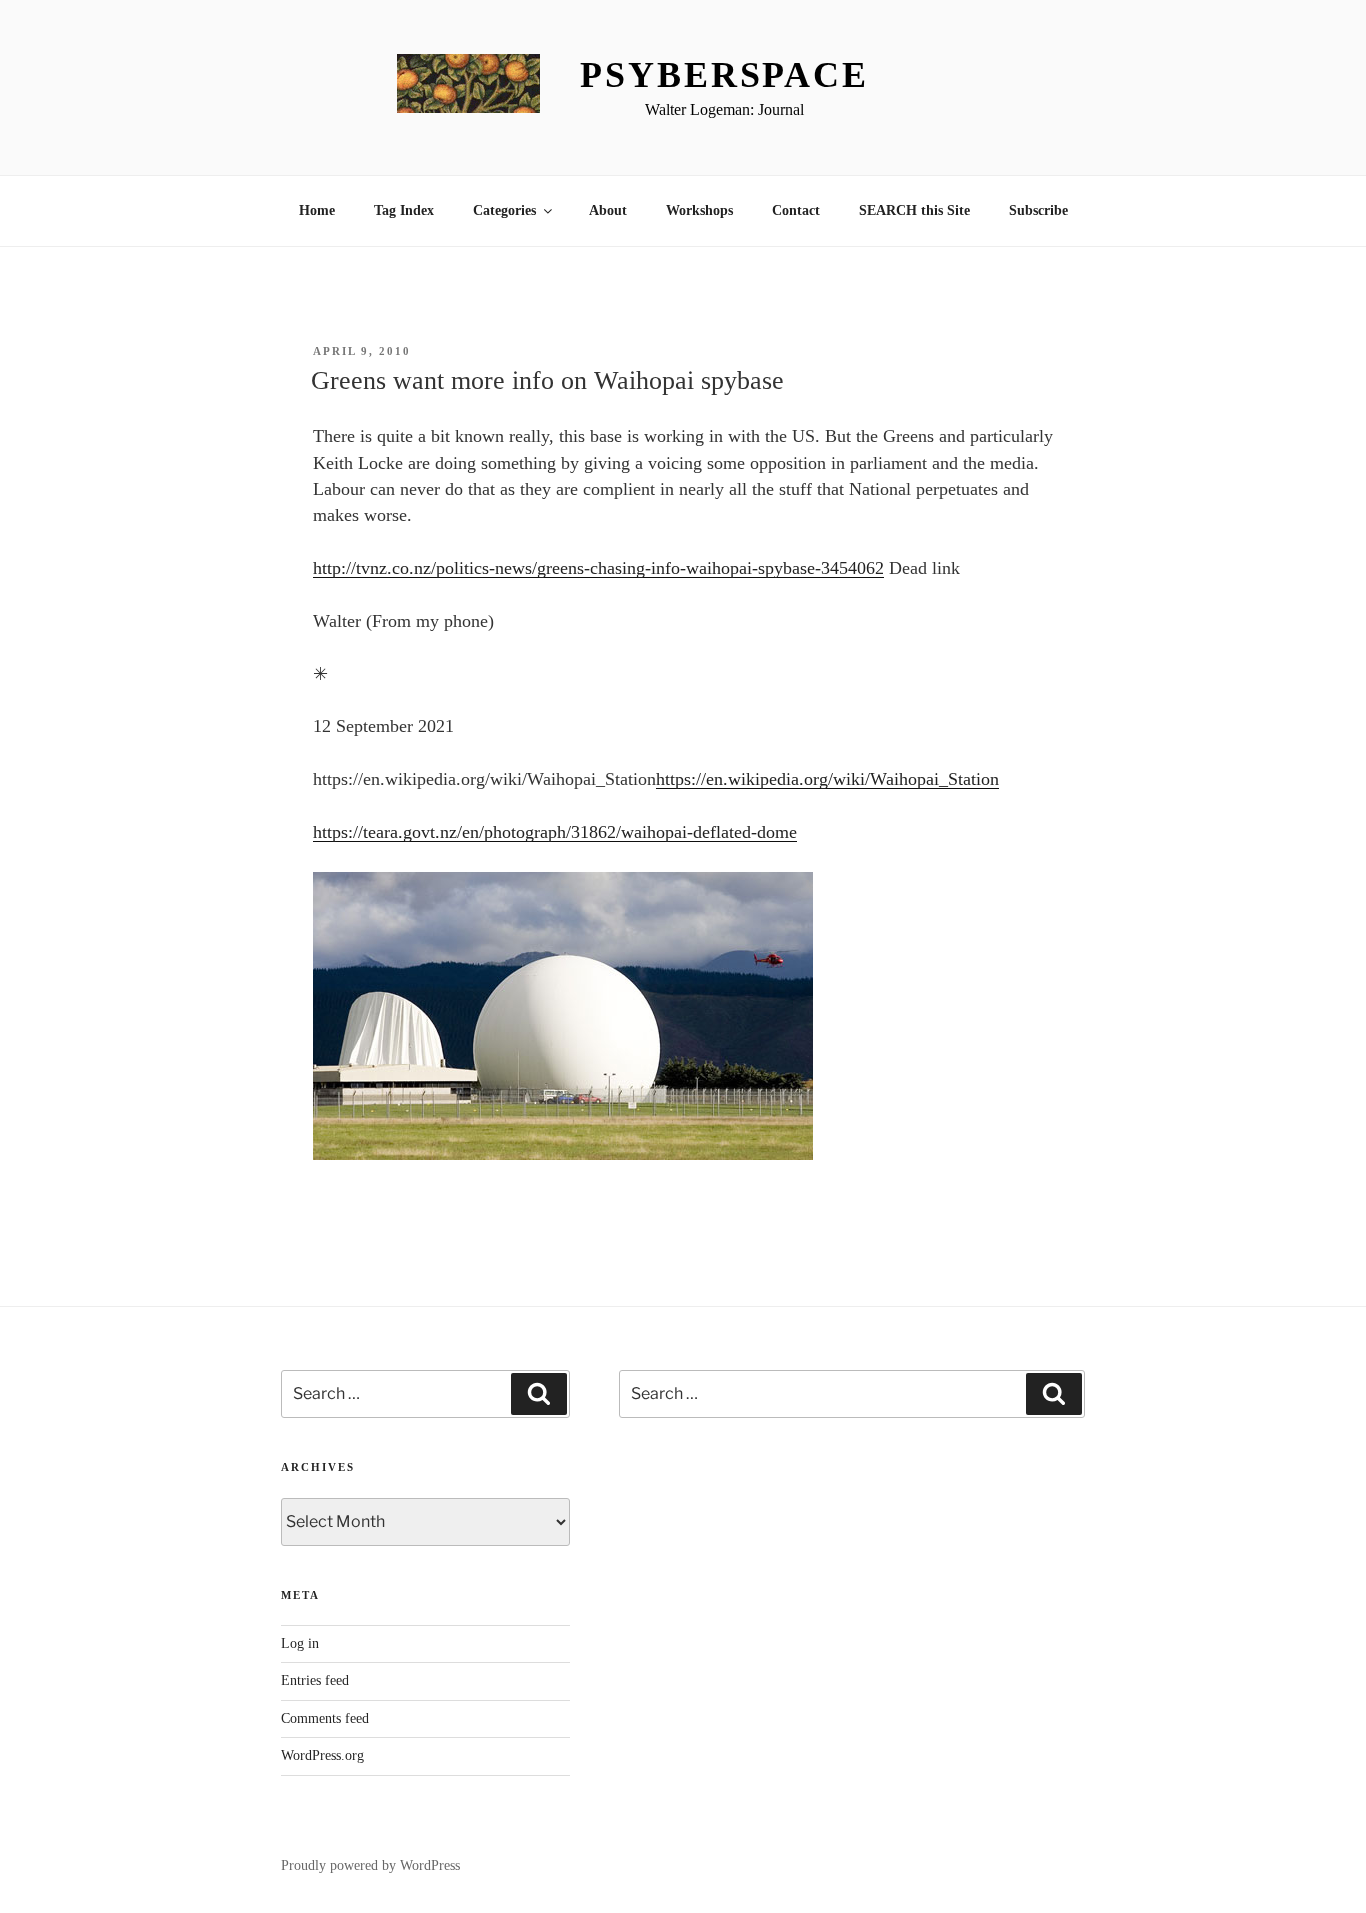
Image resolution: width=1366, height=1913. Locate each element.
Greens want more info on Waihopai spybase (547, 380)
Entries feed (315, 1680)
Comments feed (325, 1718)
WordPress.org (322, 1755)
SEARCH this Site (914, 210)
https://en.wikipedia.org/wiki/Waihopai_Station (827, 779)
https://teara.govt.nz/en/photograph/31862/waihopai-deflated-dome (555, 832)
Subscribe (1038, 210)
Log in (300, 1643)
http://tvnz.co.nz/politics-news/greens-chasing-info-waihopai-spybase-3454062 (598, 568)
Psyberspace (724, 75)
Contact (796, 210)
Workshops (699, 210)
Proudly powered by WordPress (370, 1865)
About (608, 210)
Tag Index (404, 210)
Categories (504, 210)
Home (317, 210)
